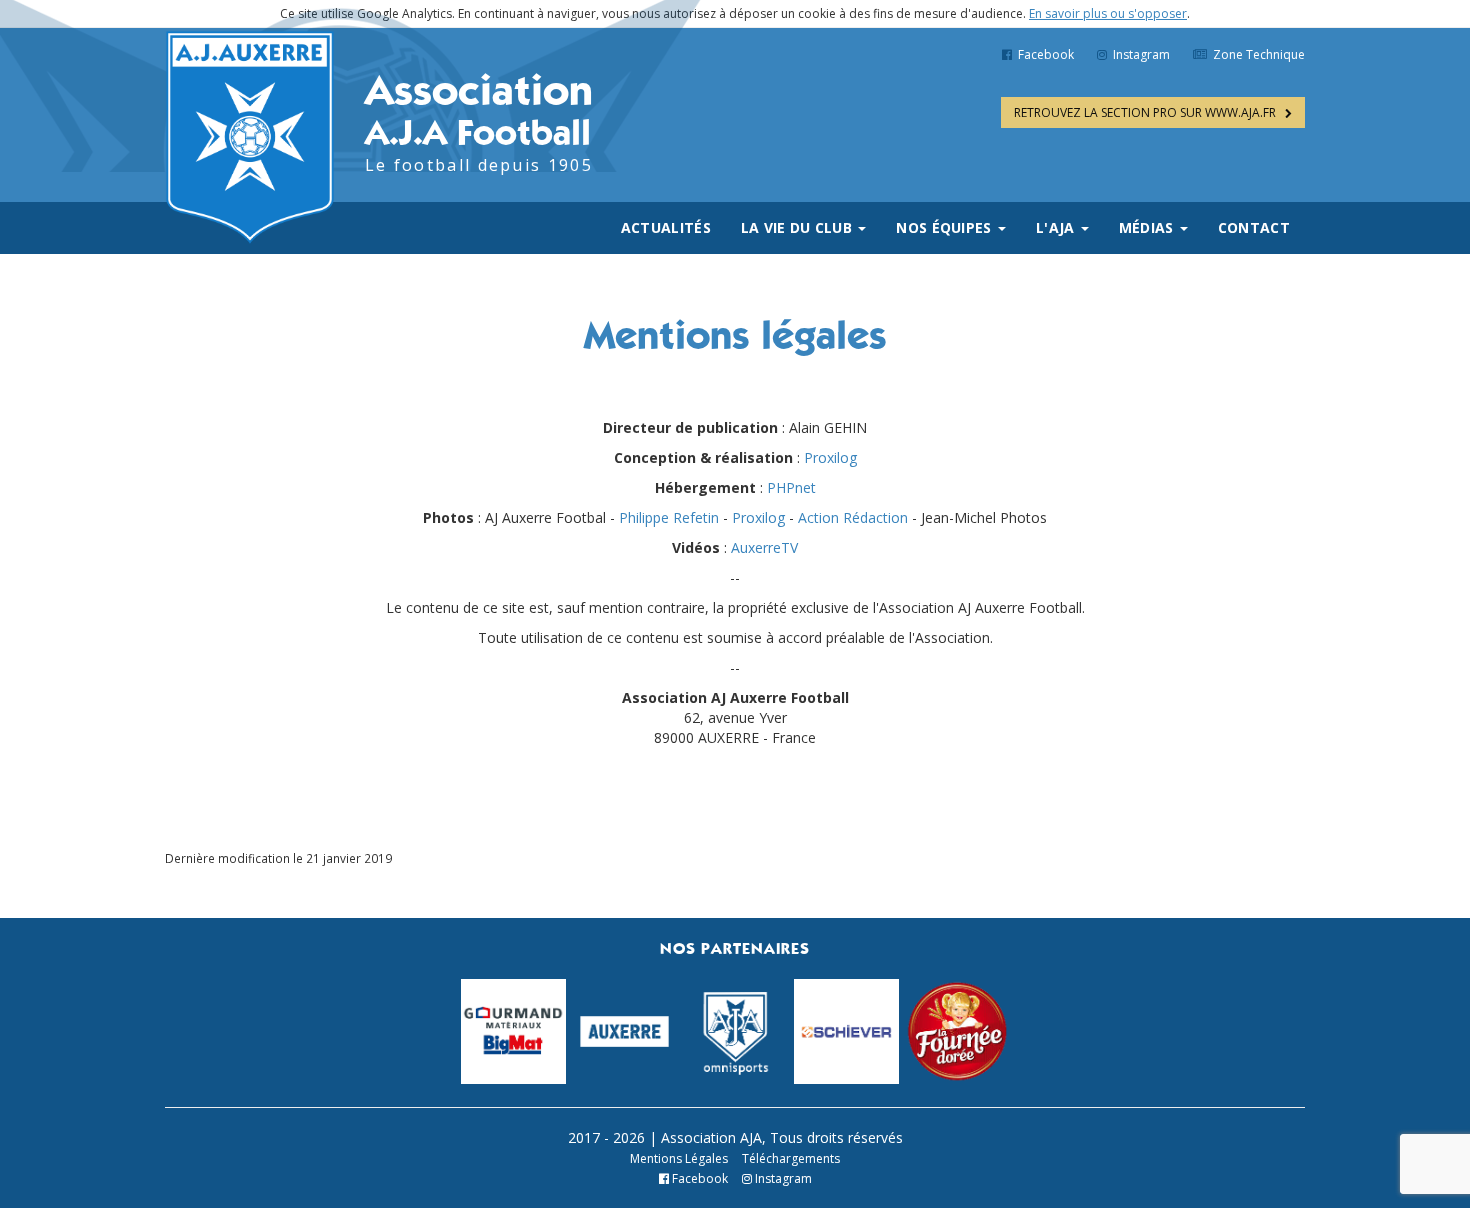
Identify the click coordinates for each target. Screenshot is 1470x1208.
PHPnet (791, 487)
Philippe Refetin (669, 517)
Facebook (1044, 54)
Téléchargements (791, 1158)
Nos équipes (946, 227)
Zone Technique (1257, 54)
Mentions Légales (679, 1158)
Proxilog (830, 457)
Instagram (1140, 54)
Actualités (666, 227)
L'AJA (1057, 227)
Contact (1254, 227)
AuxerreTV (764, 547)
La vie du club (799, 227)
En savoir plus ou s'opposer (1108, 13)
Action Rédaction (853, 517)
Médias (1148, 227)
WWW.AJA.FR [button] (1146, 112)
